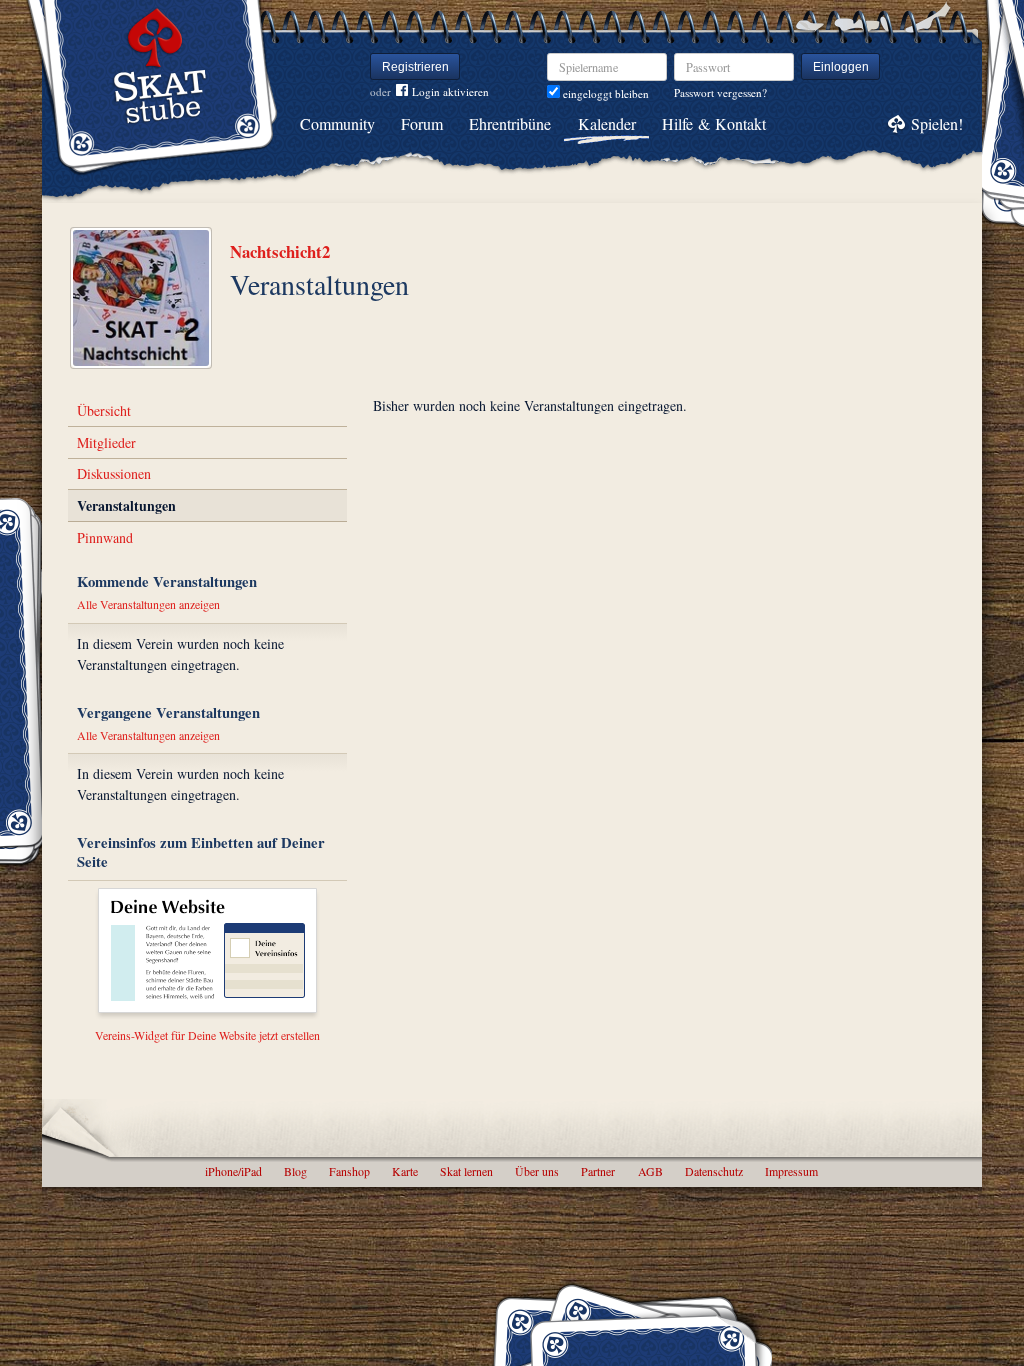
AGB (650, 1171)
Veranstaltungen (126, 505)
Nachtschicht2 (280, 251)
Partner (598, 1171)
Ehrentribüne (510, 123)
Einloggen (841, 67)
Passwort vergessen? (720, 92)
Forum (422, 123)
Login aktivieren (450, 91)
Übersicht (104, 410)
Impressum (791, 1171)
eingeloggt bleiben (604, 93)
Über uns (537, 1171)
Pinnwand (105, 537)
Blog (295, 1171)
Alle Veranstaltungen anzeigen (148, 604)
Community (337, 123)
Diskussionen (114, 473)
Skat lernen (466, 1171)
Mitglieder (106, 442)
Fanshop (349, 1171)
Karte (405, 1171)
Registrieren (415, 67)
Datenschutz (714, 1171)
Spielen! (937, 123)
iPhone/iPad (233, 1171)
